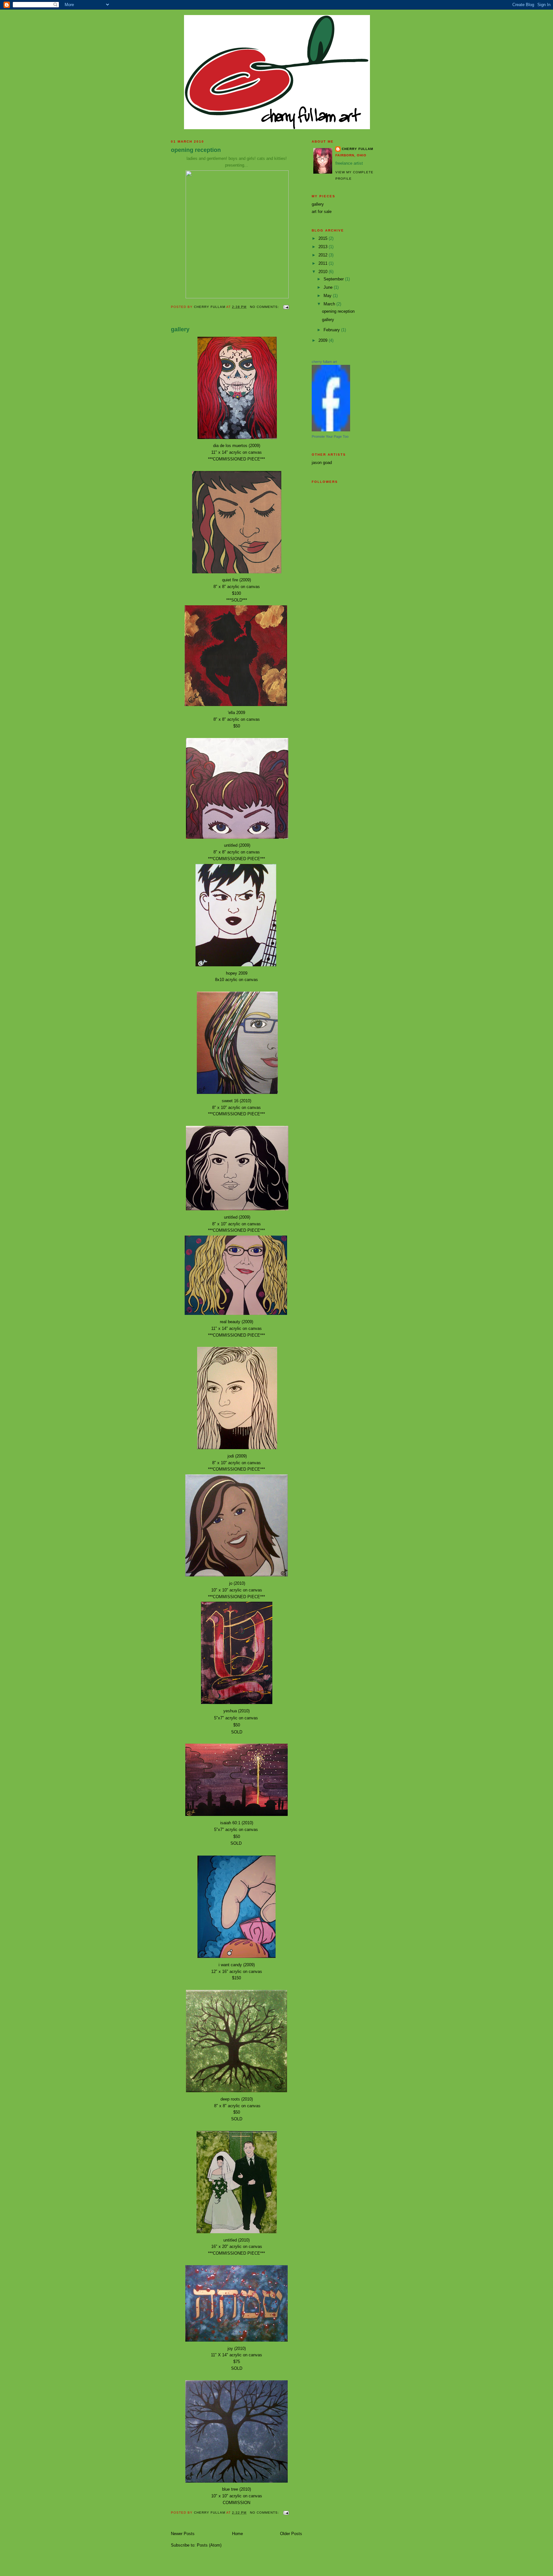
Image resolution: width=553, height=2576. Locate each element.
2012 (324, 255)
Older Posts (291, 2534)
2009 (324, 340)
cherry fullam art (324, 362)
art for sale (322, 212)
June (329, 287)
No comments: (265, 307)
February (332, 330)
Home (237, 2534)
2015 (324, 238)
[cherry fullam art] (331, 430)
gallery (180, 329)
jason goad (322, 463)
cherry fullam (357, 149)
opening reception (196, 150)
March (330, 304)
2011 (324, 263)
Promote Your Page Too (330, 436)
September (334, 279)
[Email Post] (286, 307)
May (328, 296)
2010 (324, 272)
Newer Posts (183, 2534)
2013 (324, 247)
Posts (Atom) (209, 2545)
